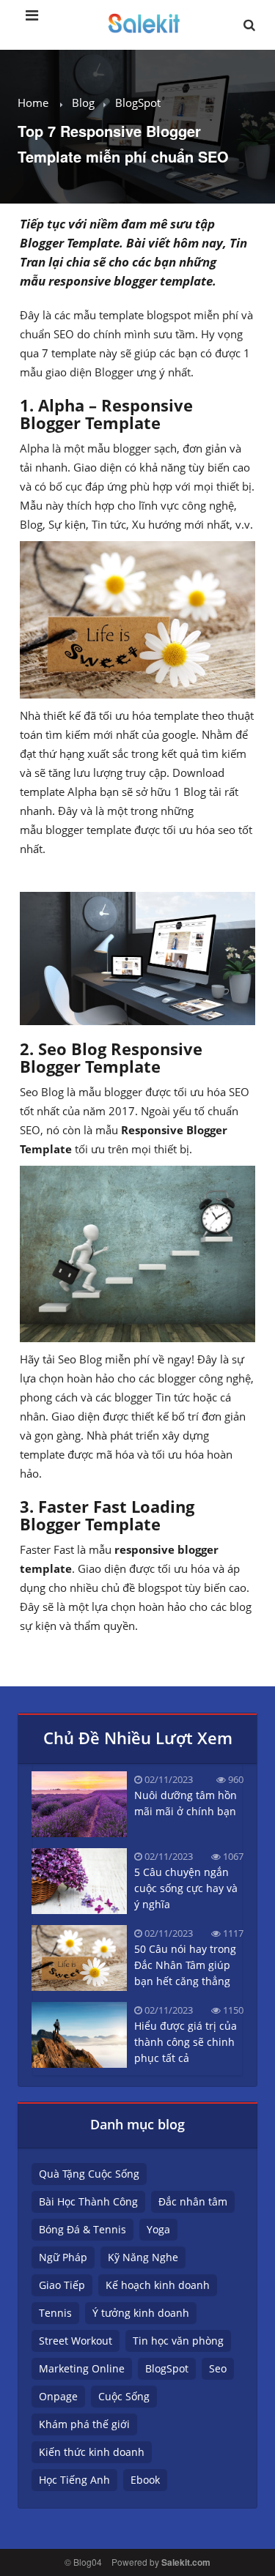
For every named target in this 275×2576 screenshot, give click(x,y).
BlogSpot (138, 103)
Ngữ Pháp (63, 2257)
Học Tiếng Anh (74, 2480)
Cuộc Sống (124, 2396)
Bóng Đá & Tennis (82, 2229)
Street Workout (76, 2341)
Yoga (158, 2229)
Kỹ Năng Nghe (143, 2257)
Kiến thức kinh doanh (92, 2452)
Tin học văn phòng (178, 2341)
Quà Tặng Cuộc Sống (89, 2174)
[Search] (249, 29)
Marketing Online (82, 2368)
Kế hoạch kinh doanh (158, 2285)
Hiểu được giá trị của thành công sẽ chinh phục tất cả (186, 2042)
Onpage (58, 2396)
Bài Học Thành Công (88, 2201)
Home (33, 103)
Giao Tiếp (62, 2285)
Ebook (145, 2480)
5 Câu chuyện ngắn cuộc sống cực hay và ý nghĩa (186, 1888)
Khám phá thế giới (84, 2424)
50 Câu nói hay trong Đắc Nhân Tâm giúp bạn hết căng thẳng (185, 1965)
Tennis (55, 2313)
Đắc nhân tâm (193, 2201)
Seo (218, 2368)
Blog (83, 103)
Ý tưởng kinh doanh (141, 2313)
